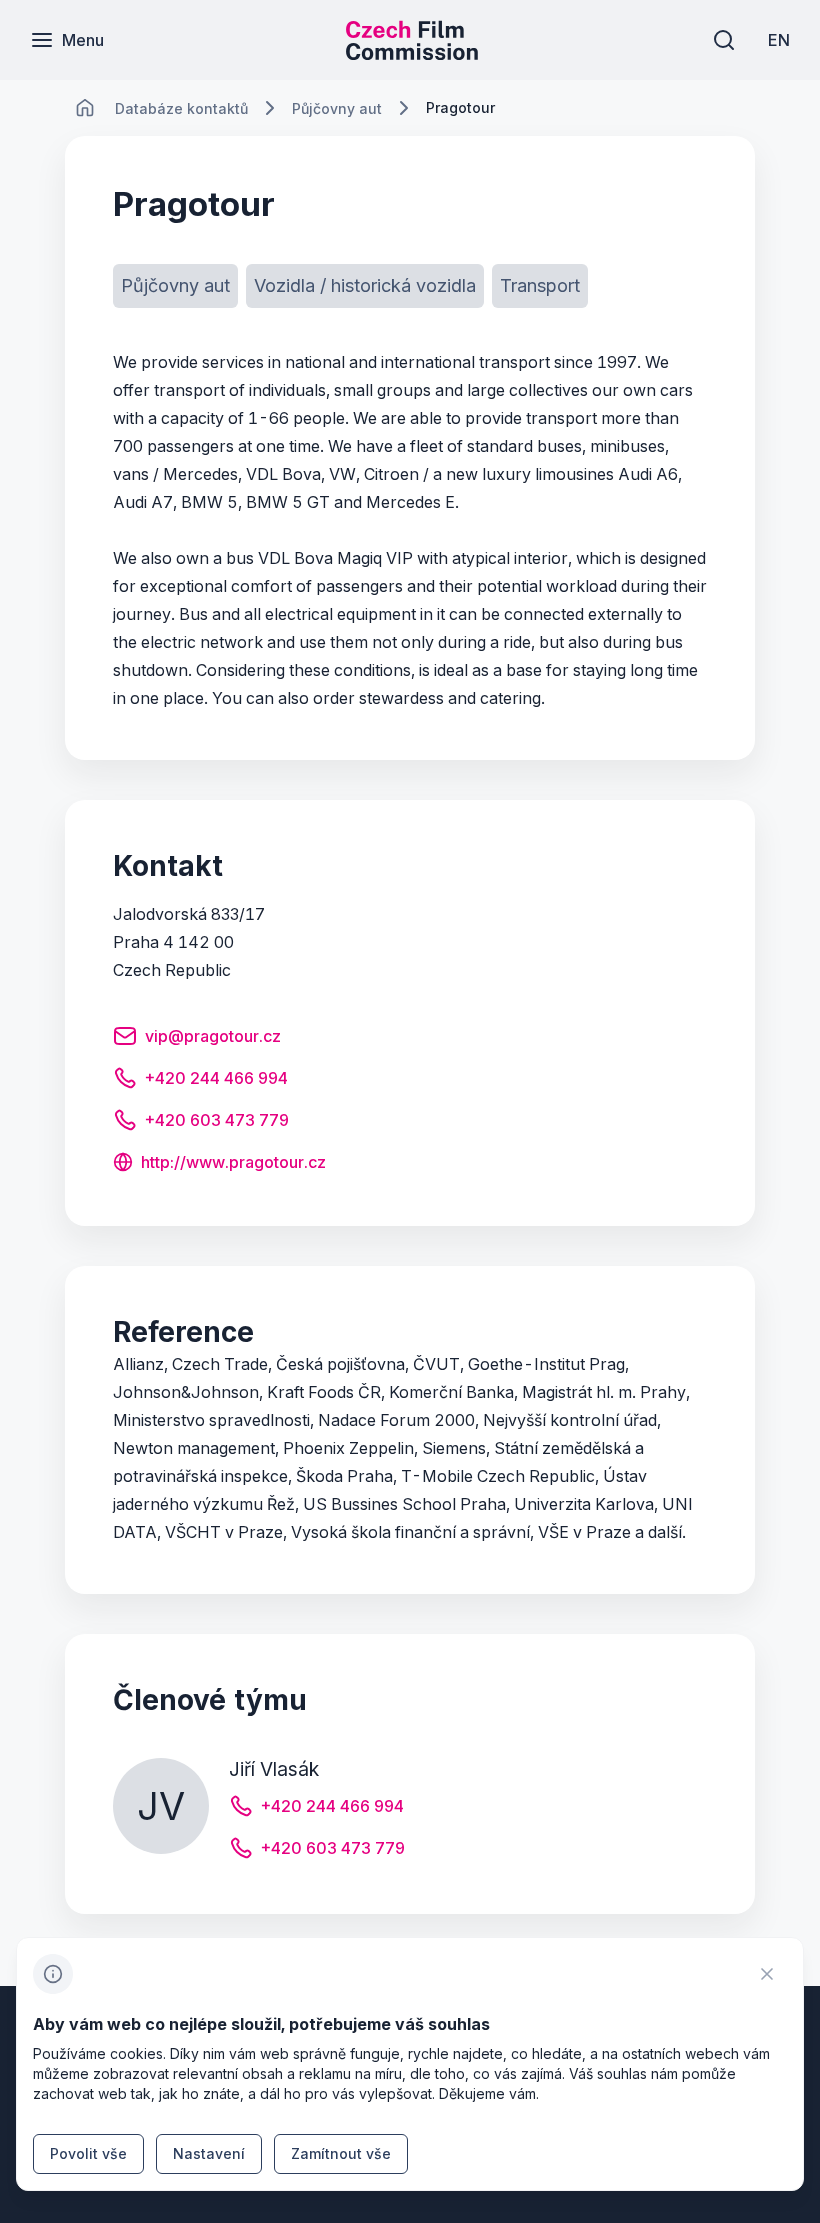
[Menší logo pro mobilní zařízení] (412, 54)
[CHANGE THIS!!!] (85, 108)
